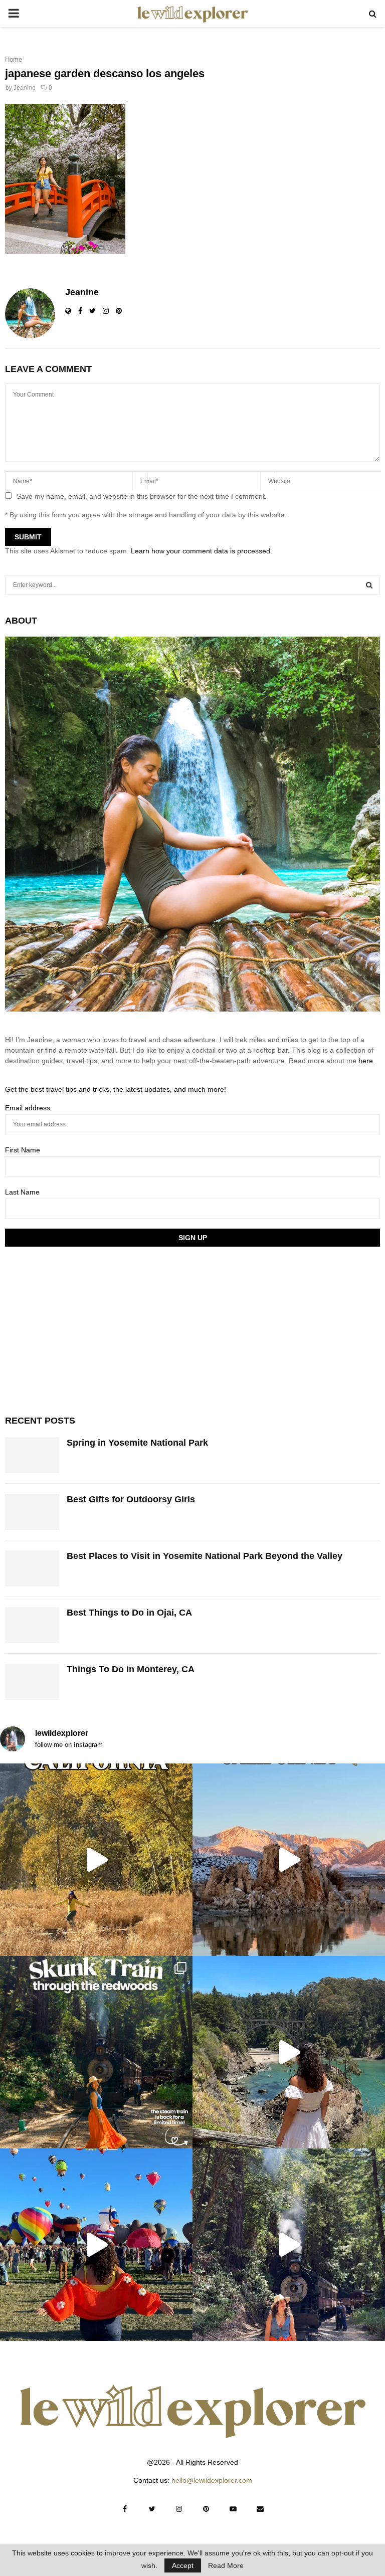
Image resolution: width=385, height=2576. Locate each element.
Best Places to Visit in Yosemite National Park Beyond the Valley (205, 1556)
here (366, 1061)
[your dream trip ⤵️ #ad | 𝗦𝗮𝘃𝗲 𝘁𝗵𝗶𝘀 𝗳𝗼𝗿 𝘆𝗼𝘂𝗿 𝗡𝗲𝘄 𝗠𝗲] (96, 2245)
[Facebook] (125, 2509)
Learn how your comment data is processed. (202, 551)
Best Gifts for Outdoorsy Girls (131, 1499)
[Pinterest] (206, 2509)
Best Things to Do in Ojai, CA (129, 1613)
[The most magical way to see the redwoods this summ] (96, 2052)
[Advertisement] (80, 1329)
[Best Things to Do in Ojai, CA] (32, 1625)
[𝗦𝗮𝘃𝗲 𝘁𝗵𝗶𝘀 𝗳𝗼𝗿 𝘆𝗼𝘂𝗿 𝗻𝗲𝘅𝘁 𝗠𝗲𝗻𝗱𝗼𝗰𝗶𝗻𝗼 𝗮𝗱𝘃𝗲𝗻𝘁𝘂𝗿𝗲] (289, 2052)
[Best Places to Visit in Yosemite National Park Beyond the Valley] (32, 1568)
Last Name (22, 1192)
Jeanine (25, 88)
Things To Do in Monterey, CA (131, 1669)
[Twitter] (152, 2509)
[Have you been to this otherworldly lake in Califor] (289, 1860)
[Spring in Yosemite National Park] (32, 1455)
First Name (23, 1150)
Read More (226, 2565)
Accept (183, 2565)
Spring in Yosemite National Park (137, 1443)
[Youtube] (233, 2509)
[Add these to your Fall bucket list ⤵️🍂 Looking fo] (96, 1860)
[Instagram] (179, 2509)
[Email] (260, 2509)
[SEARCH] (369, 585)
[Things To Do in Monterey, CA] (32, 1682)
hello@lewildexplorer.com (212, 2480)
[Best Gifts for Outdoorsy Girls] (32, 1512)
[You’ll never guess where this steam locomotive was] (289, 2245)
